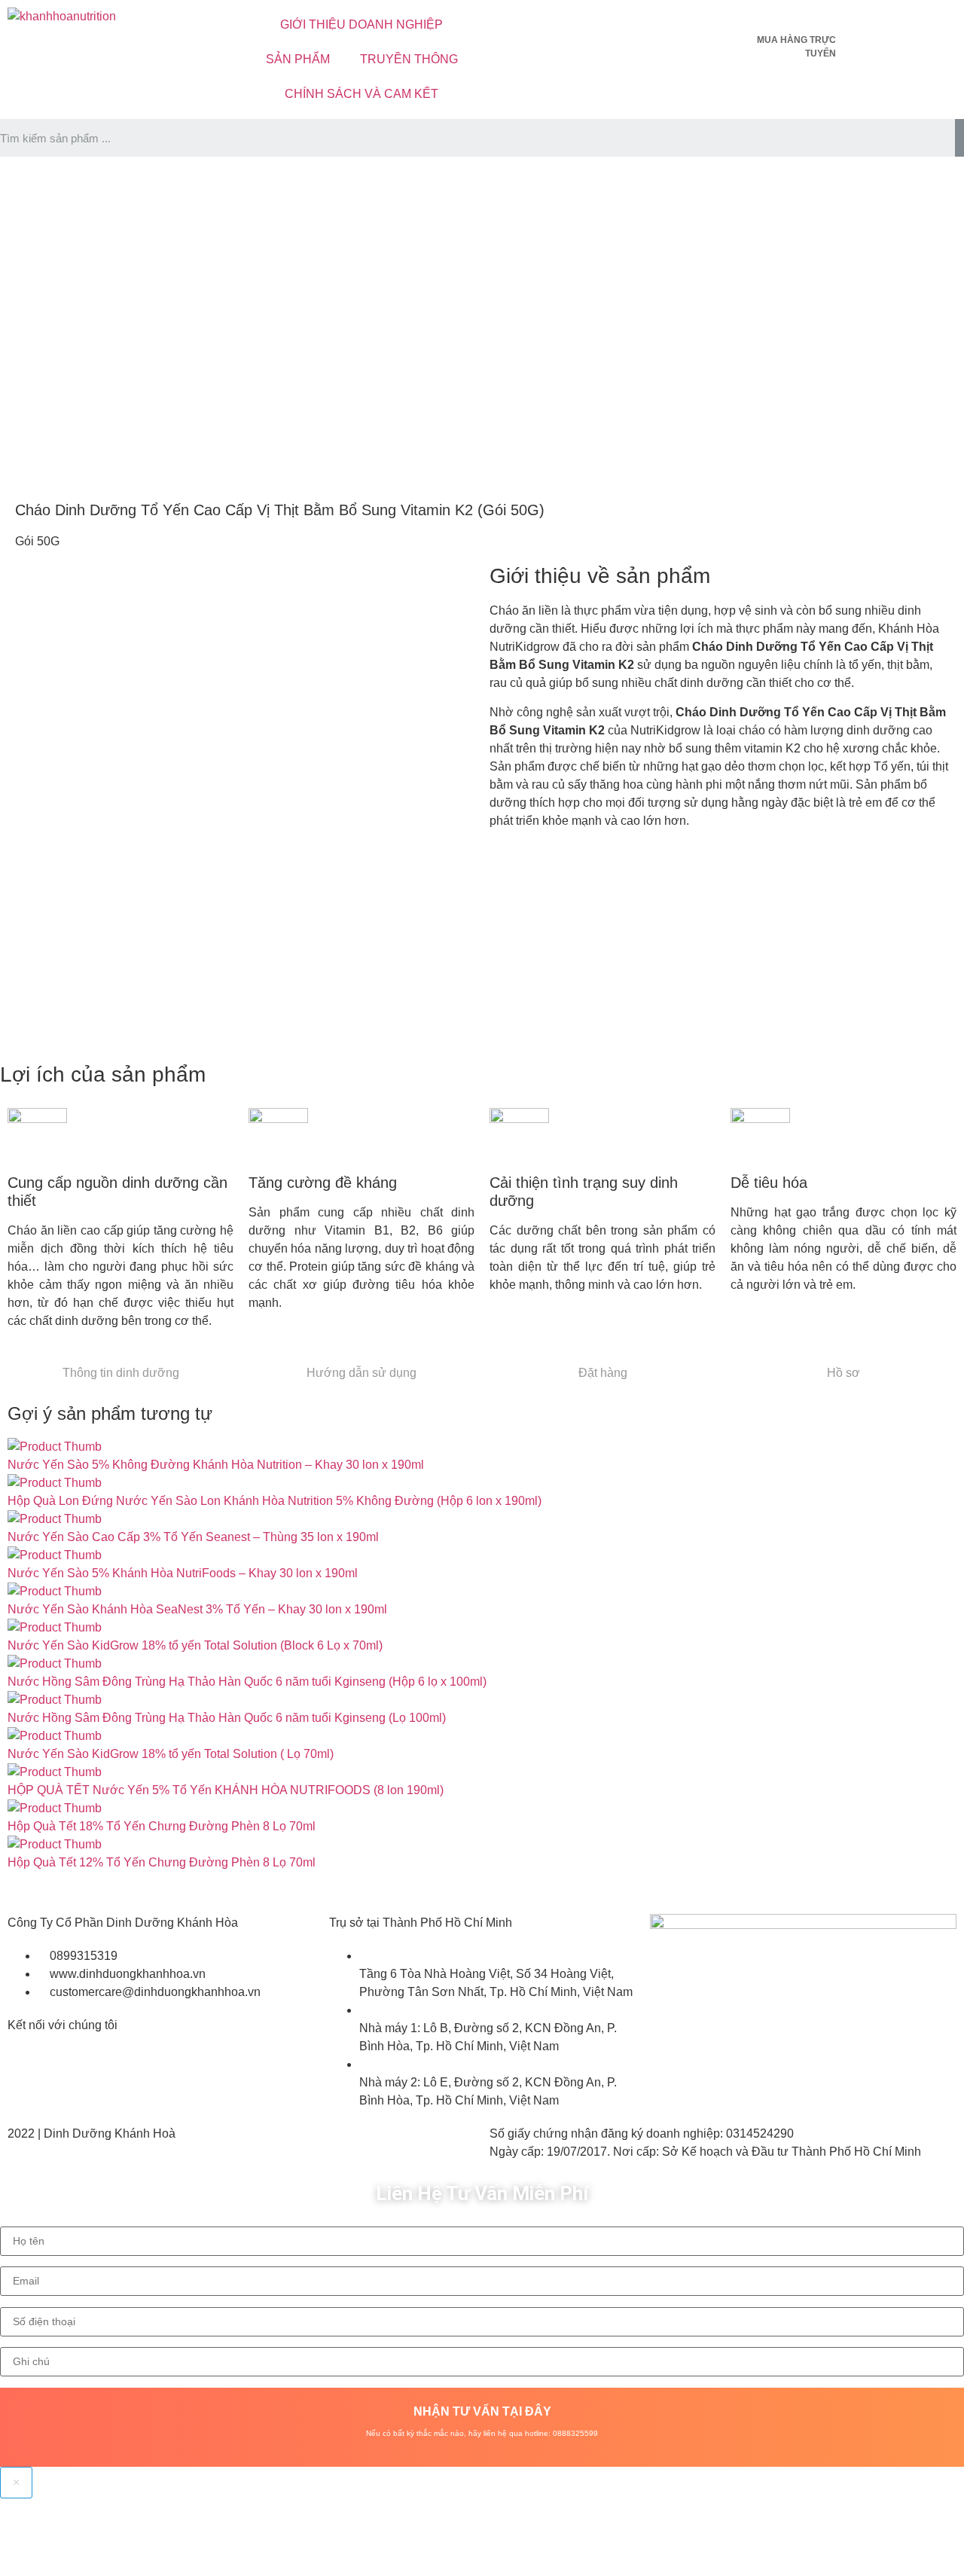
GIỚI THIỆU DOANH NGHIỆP (361, 24)
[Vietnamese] (880, 23)
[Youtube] (549, 26)
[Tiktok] (590, 26)
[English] (860, 23)
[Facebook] (508, 26)
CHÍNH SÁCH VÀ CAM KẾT (361, 94)
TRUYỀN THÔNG (409, 59)
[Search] (959, 138)
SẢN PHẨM (298, 59)
